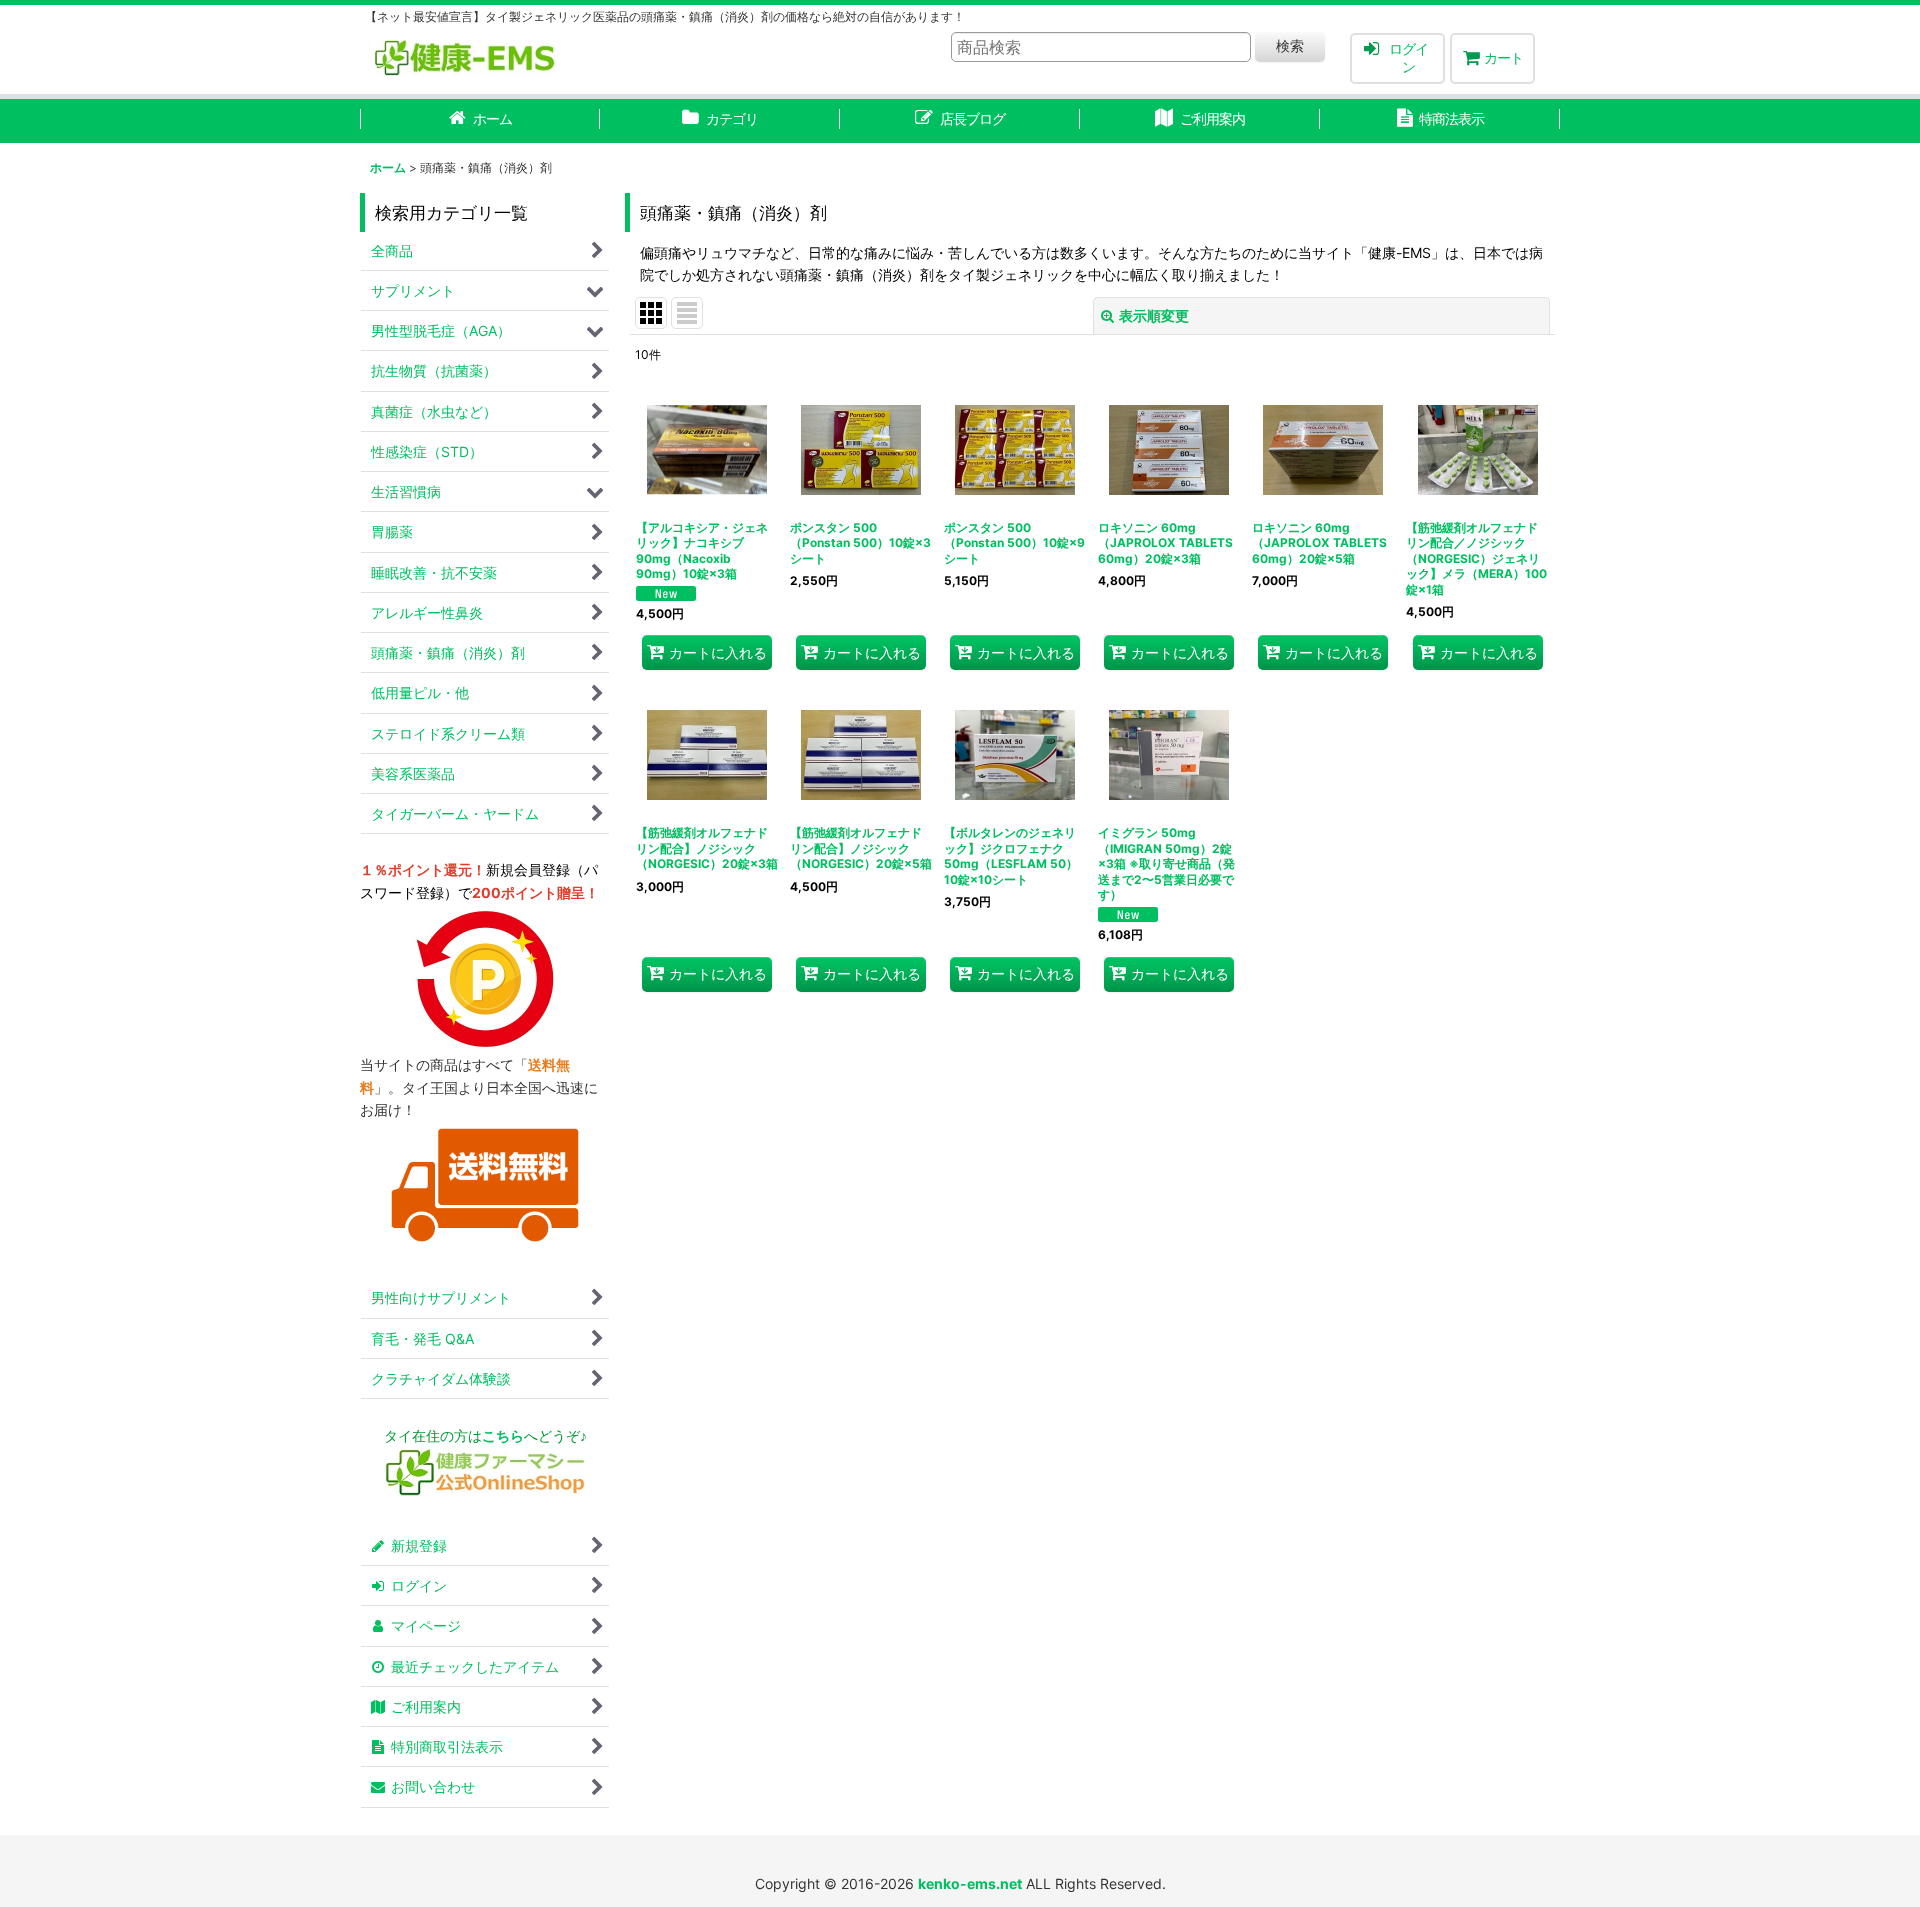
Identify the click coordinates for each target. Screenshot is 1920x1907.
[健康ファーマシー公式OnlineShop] (485, 1490)
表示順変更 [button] (1154, 315)
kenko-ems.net (970, 1883)
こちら (503, 1435)
